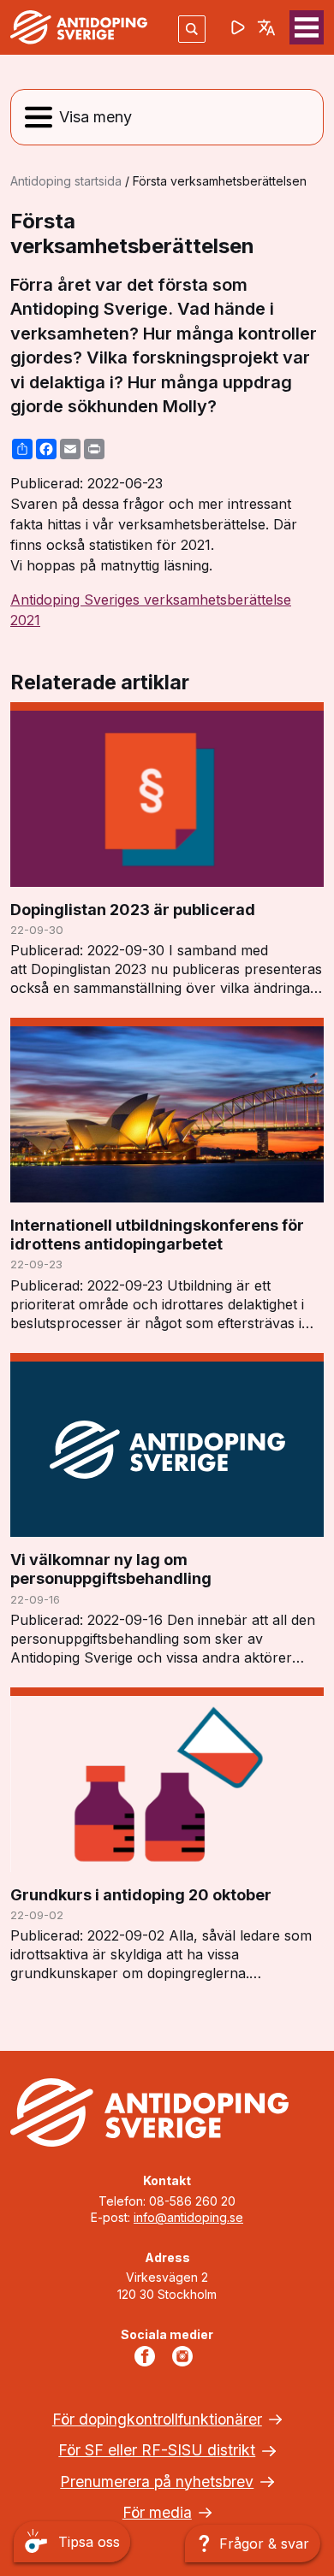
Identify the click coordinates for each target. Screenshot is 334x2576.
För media (157, 2512)
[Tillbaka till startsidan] (79, 27)
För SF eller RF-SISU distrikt (157, 2450)
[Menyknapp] (307, 27)
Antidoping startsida (66, 181)
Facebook (148, 2356)
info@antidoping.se (188, 2217)
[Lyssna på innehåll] (238, 27)
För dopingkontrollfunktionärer (157, 2419)
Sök (192, 29)
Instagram (186, 2356)
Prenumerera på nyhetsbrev (157, 2481)
